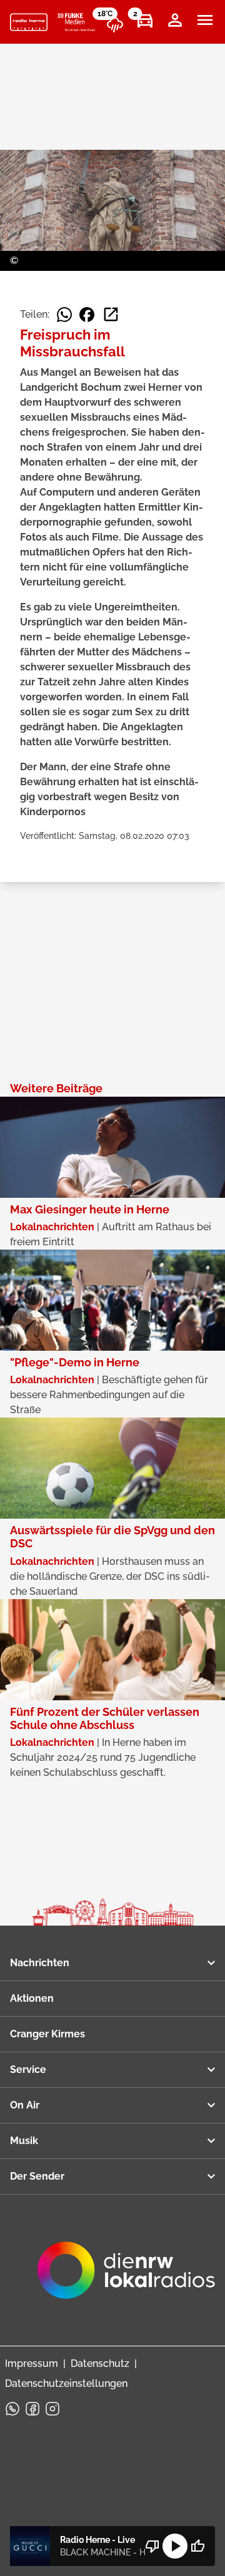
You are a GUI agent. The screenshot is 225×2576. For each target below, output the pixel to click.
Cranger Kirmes (47, 2034)
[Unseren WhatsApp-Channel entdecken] (12, 2409)
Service (28, 2069)
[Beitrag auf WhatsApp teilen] (64, 315)
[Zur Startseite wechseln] (29, 22)
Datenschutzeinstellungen (66, 2383)
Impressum (32, 2363)
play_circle (175, 2546)
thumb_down (152, 2546)
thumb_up (197, 2546)
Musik (24, 2141)
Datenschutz (100, 2363)
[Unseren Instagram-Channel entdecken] (52, 2409)
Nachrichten (40, 1963)
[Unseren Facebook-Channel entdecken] (32, 2409)
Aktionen (32, 1998)
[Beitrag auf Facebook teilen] (87, 315)
